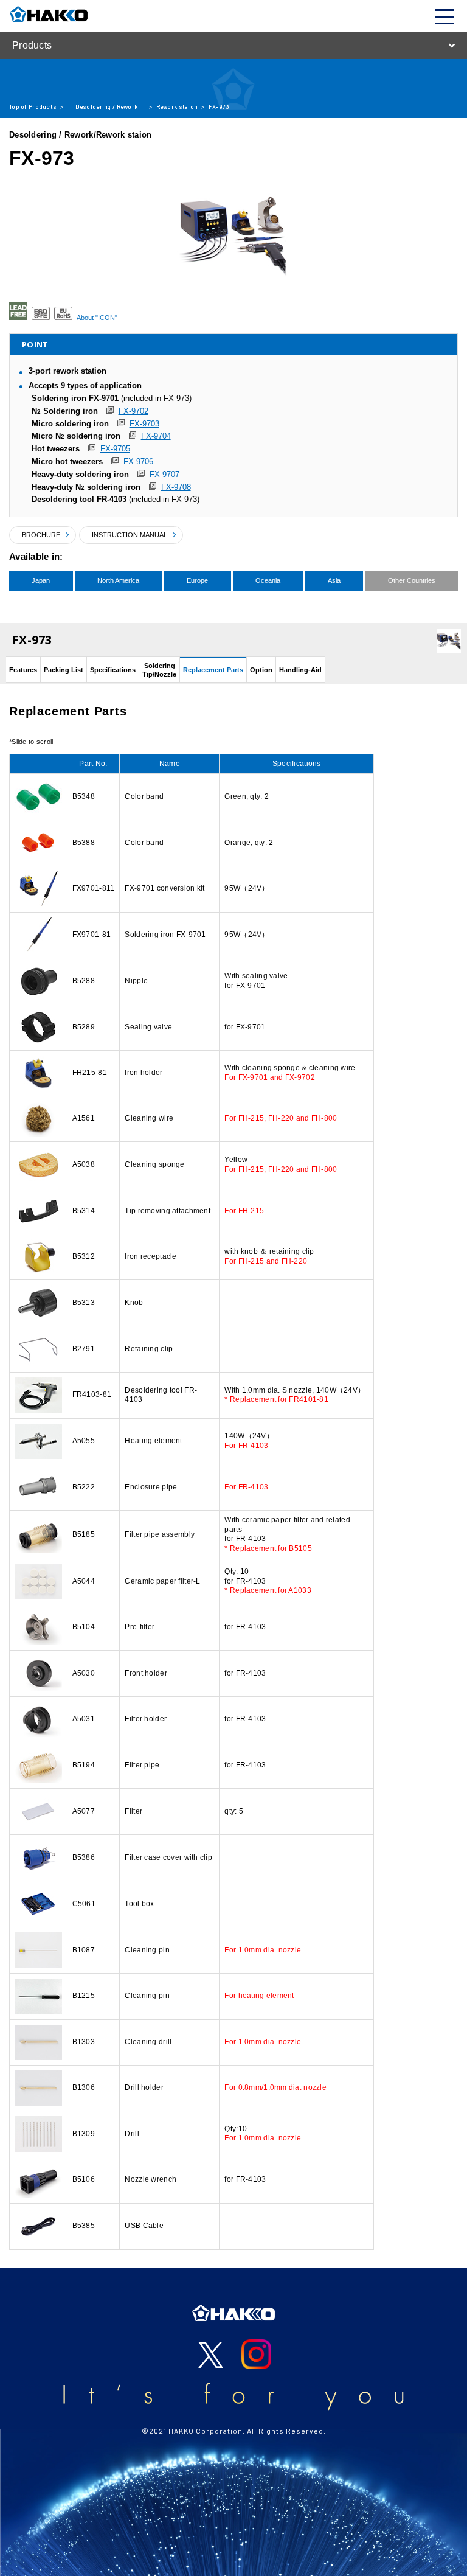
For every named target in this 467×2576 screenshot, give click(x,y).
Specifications (113, 670)
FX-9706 (138, 461)
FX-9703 (144, 424)
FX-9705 (115, 449)
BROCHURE (41, 535)
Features (23, 670)
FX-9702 (133, 411)
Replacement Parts (213, 670)
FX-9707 (164, 474)
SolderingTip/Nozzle (159, 670)
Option (261, 670)
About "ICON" (97, 318)
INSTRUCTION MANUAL (130, 535)
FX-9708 (176, 487)
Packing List (64, 670)
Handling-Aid (300, 670)
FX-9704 (156, 436)
